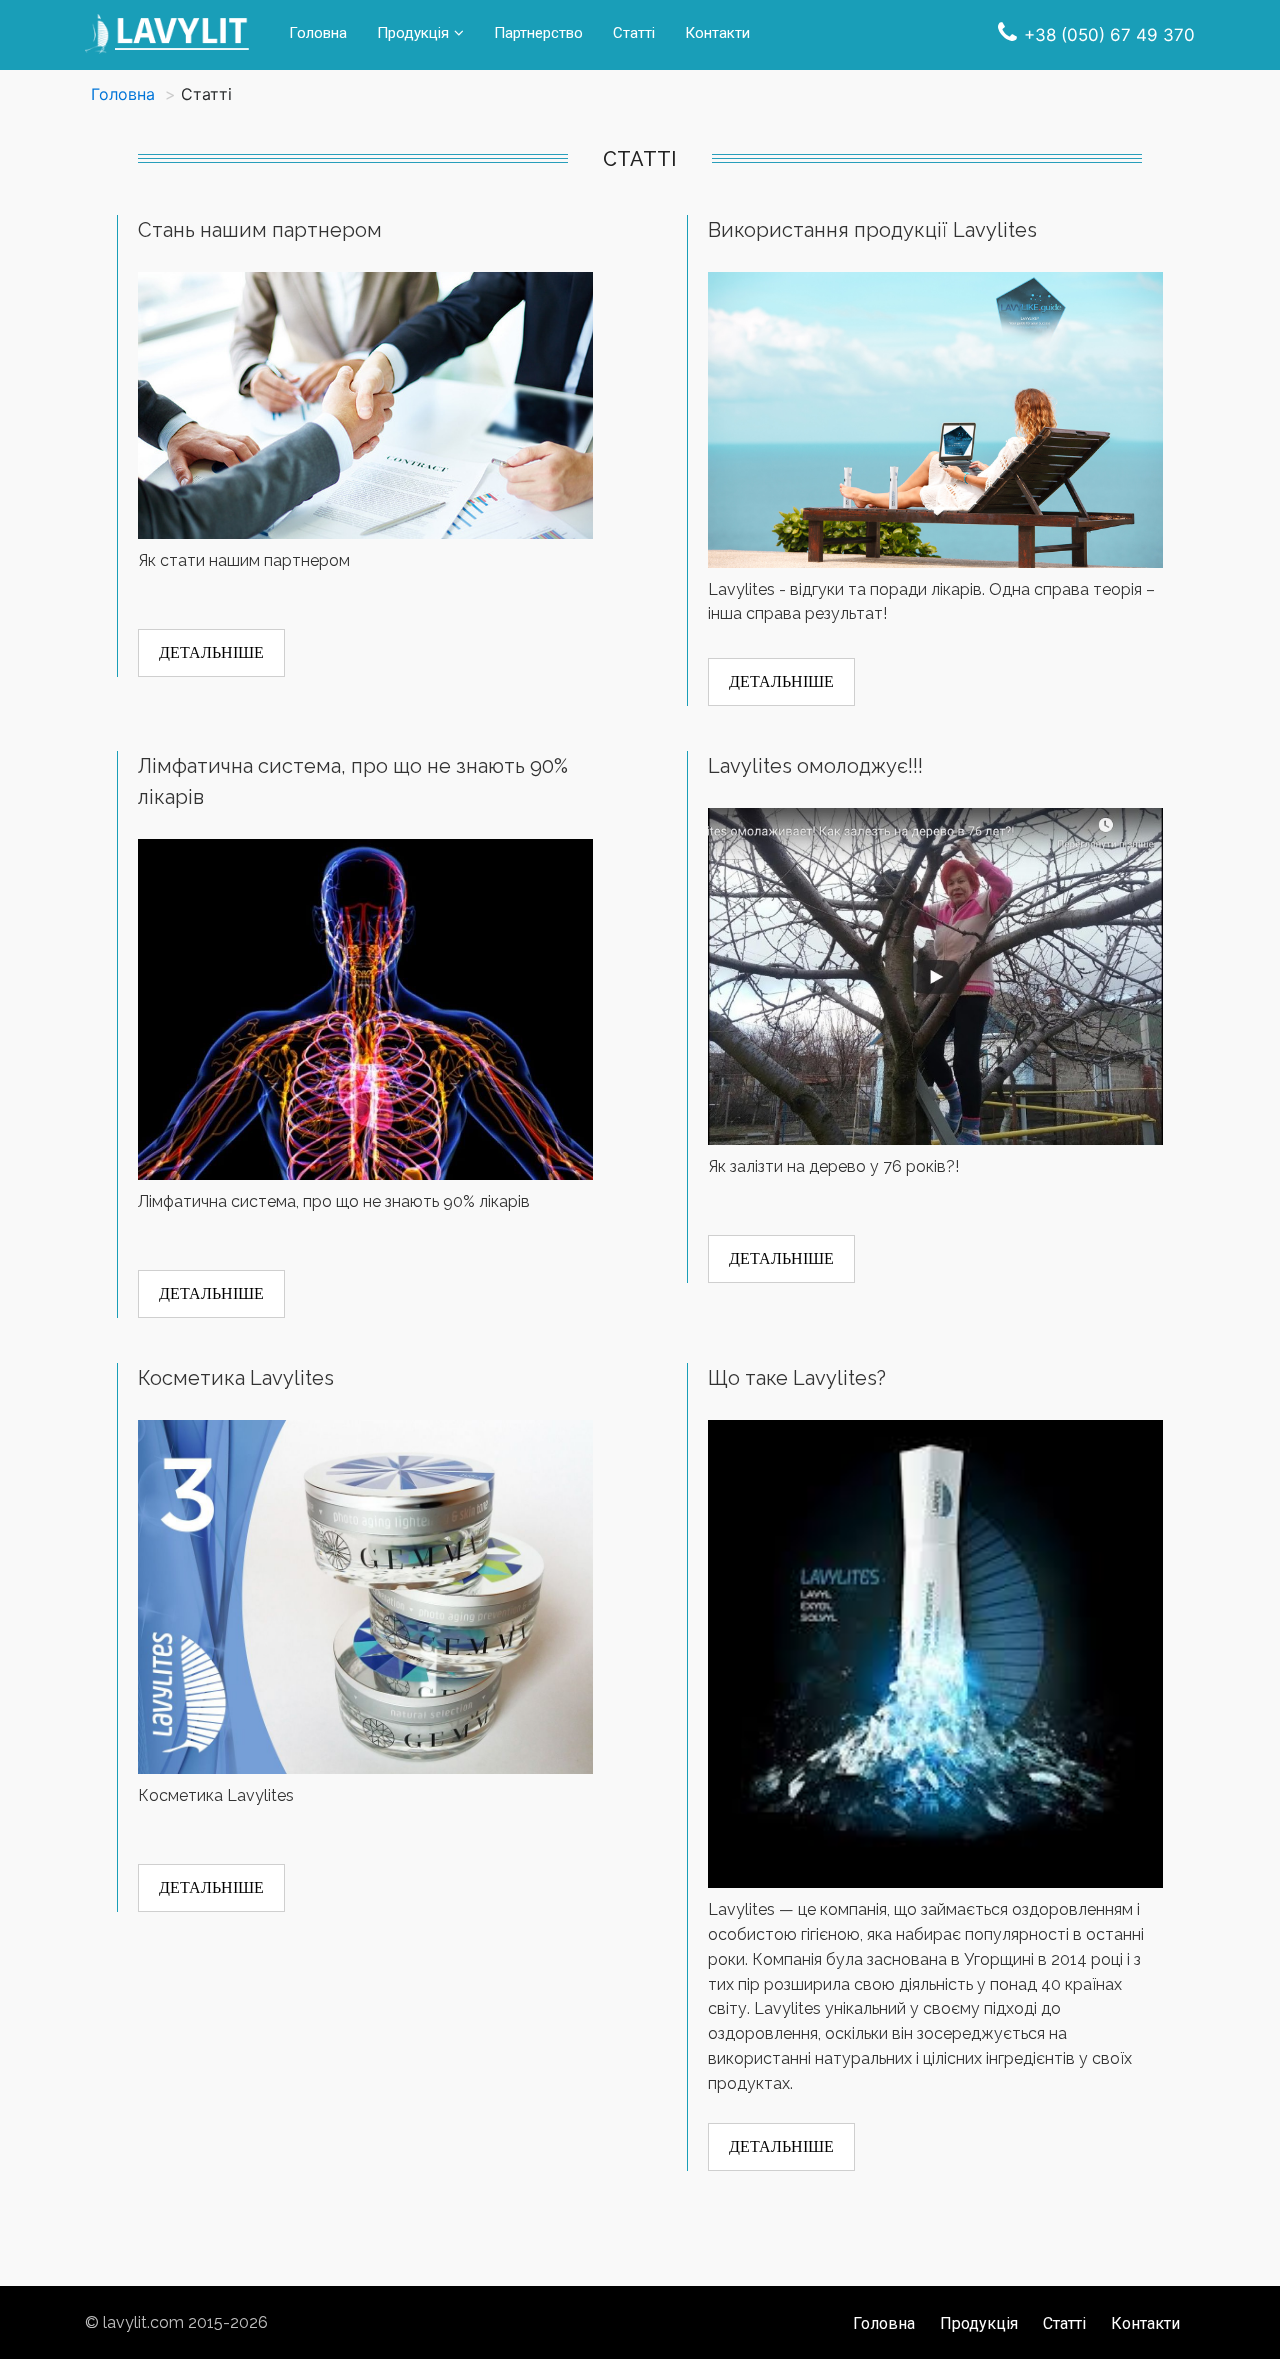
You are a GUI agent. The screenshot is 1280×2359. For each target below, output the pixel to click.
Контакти (717, 33)
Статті (634, 33)
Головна (318, 33)
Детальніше (211, 652)
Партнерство (538, 33)
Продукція (413, 33)
